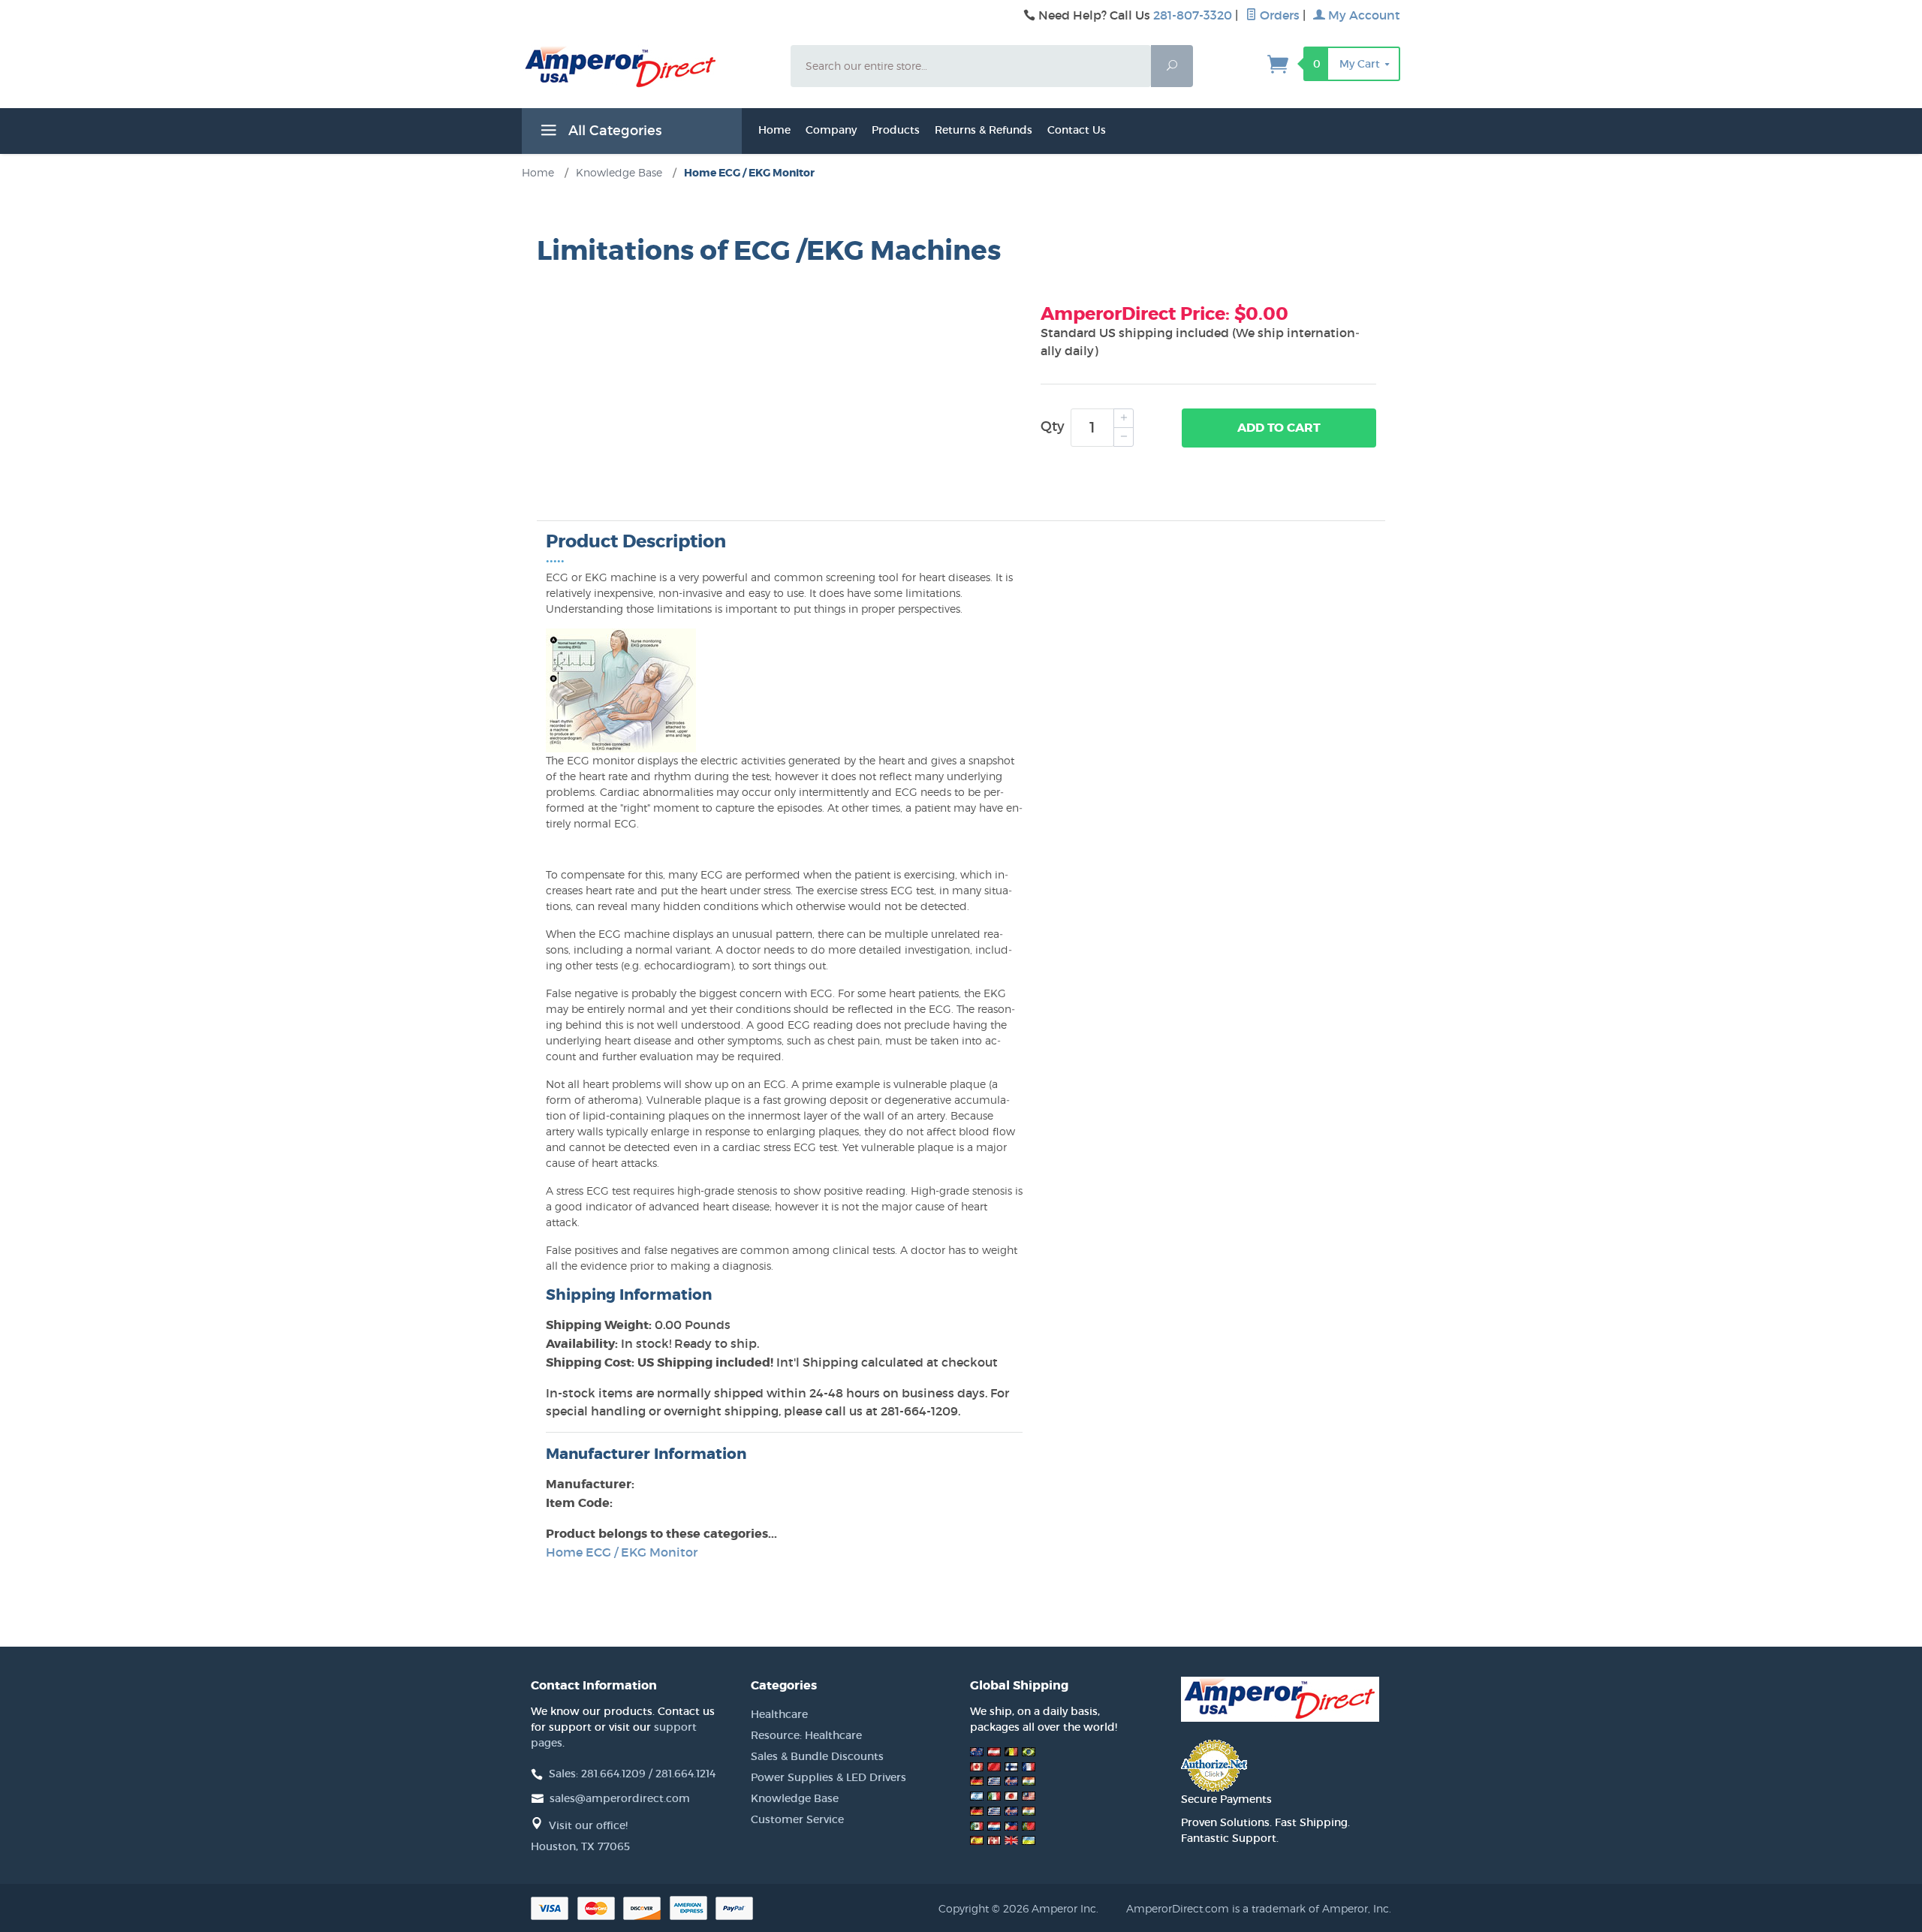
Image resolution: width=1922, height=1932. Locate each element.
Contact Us (1077, 130)
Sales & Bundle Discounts (817, 1756)
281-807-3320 (1193, 15)
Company (831, 130)
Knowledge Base (795, 1798)
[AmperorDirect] (647, 68)
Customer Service (797, 1819)
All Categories (613, 131)
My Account (1363, 15)
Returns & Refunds (984, 130)
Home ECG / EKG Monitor (622, 1552)
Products (896, 130)
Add (1279, 428)
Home (774, 130)
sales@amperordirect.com (620, 1798)
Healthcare (779, 1714)
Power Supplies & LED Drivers (828, 1777)
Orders (1278, 15)
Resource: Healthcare (806, 1735)
